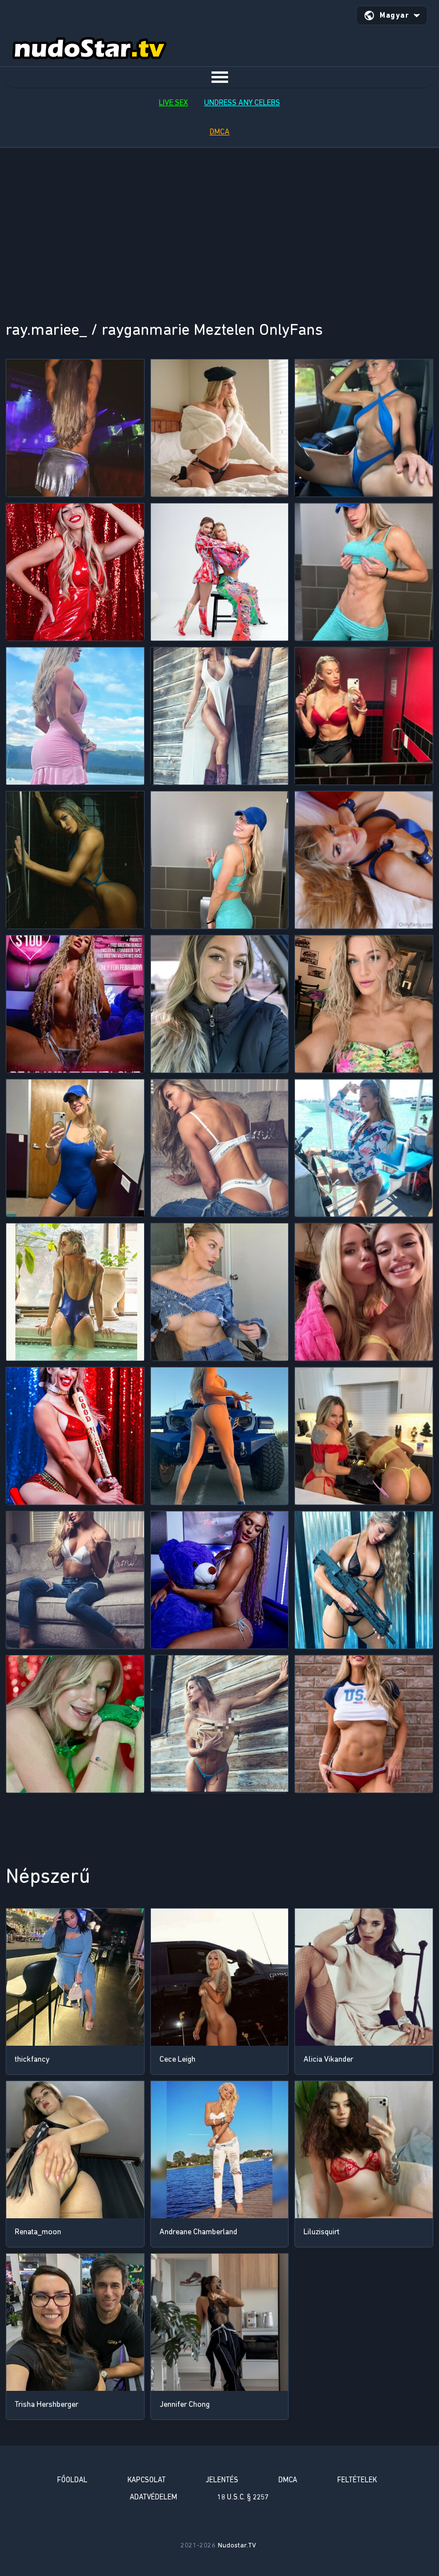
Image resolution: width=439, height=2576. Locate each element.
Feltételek (357, 2480)
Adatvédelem (153, 2497)
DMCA (220, 132)
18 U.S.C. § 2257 (243, 2497)
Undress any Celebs (242, 103)
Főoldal (72, 2480)
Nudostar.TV (237, 2545)
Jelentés (222, 2480)
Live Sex (173, 103)
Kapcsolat (147, 2480)
